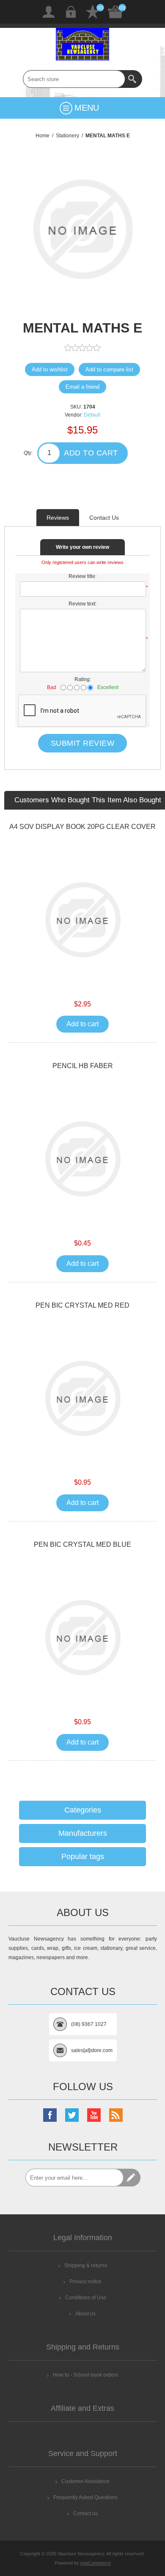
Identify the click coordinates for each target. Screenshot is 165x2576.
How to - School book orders (85, 2375)
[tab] (58, 518)
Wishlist (93, 12)
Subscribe (132, 2178)
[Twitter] (72, 2115)
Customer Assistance (85, 2481)
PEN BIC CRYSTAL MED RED (82, 1305)
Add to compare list (109, 369)
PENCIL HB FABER (83, 1066)
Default (92, 415)
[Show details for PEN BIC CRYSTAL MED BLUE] (82, 1638)
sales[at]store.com (92, 2050)
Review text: (82, 604)
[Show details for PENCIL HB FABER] (82, 1159)
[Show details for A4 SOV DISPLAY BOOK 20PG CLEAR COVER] (82, 920)
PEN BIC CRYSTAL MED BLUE (82, 1544)
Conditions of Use (86, 2298)
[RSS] (116, 2115)
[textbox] (74, 79)
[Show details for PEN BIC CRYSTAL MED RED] (82, 1398)
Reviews (58, 518)
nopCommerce (96, 2563)
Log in (71, 12)
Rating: (83, 679)
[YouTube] (94, 2115)
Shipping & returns (86, 2265)
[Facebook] (50, 2115)
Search (133, 79)
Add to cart (91, 453)
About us (85, 2314)
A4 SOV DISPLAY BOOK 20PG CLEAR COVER (82, 827)
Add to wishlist (50, 369)
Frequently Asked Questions (85, 2497)
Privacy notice (85, 2282)
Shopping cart (115, 12)
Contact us (85, 2513)
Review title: (82, 576)
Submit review (83, 743)
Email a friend (82, 387)
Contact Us (104, 518)
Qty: (28, 453)
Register (49, 12)
